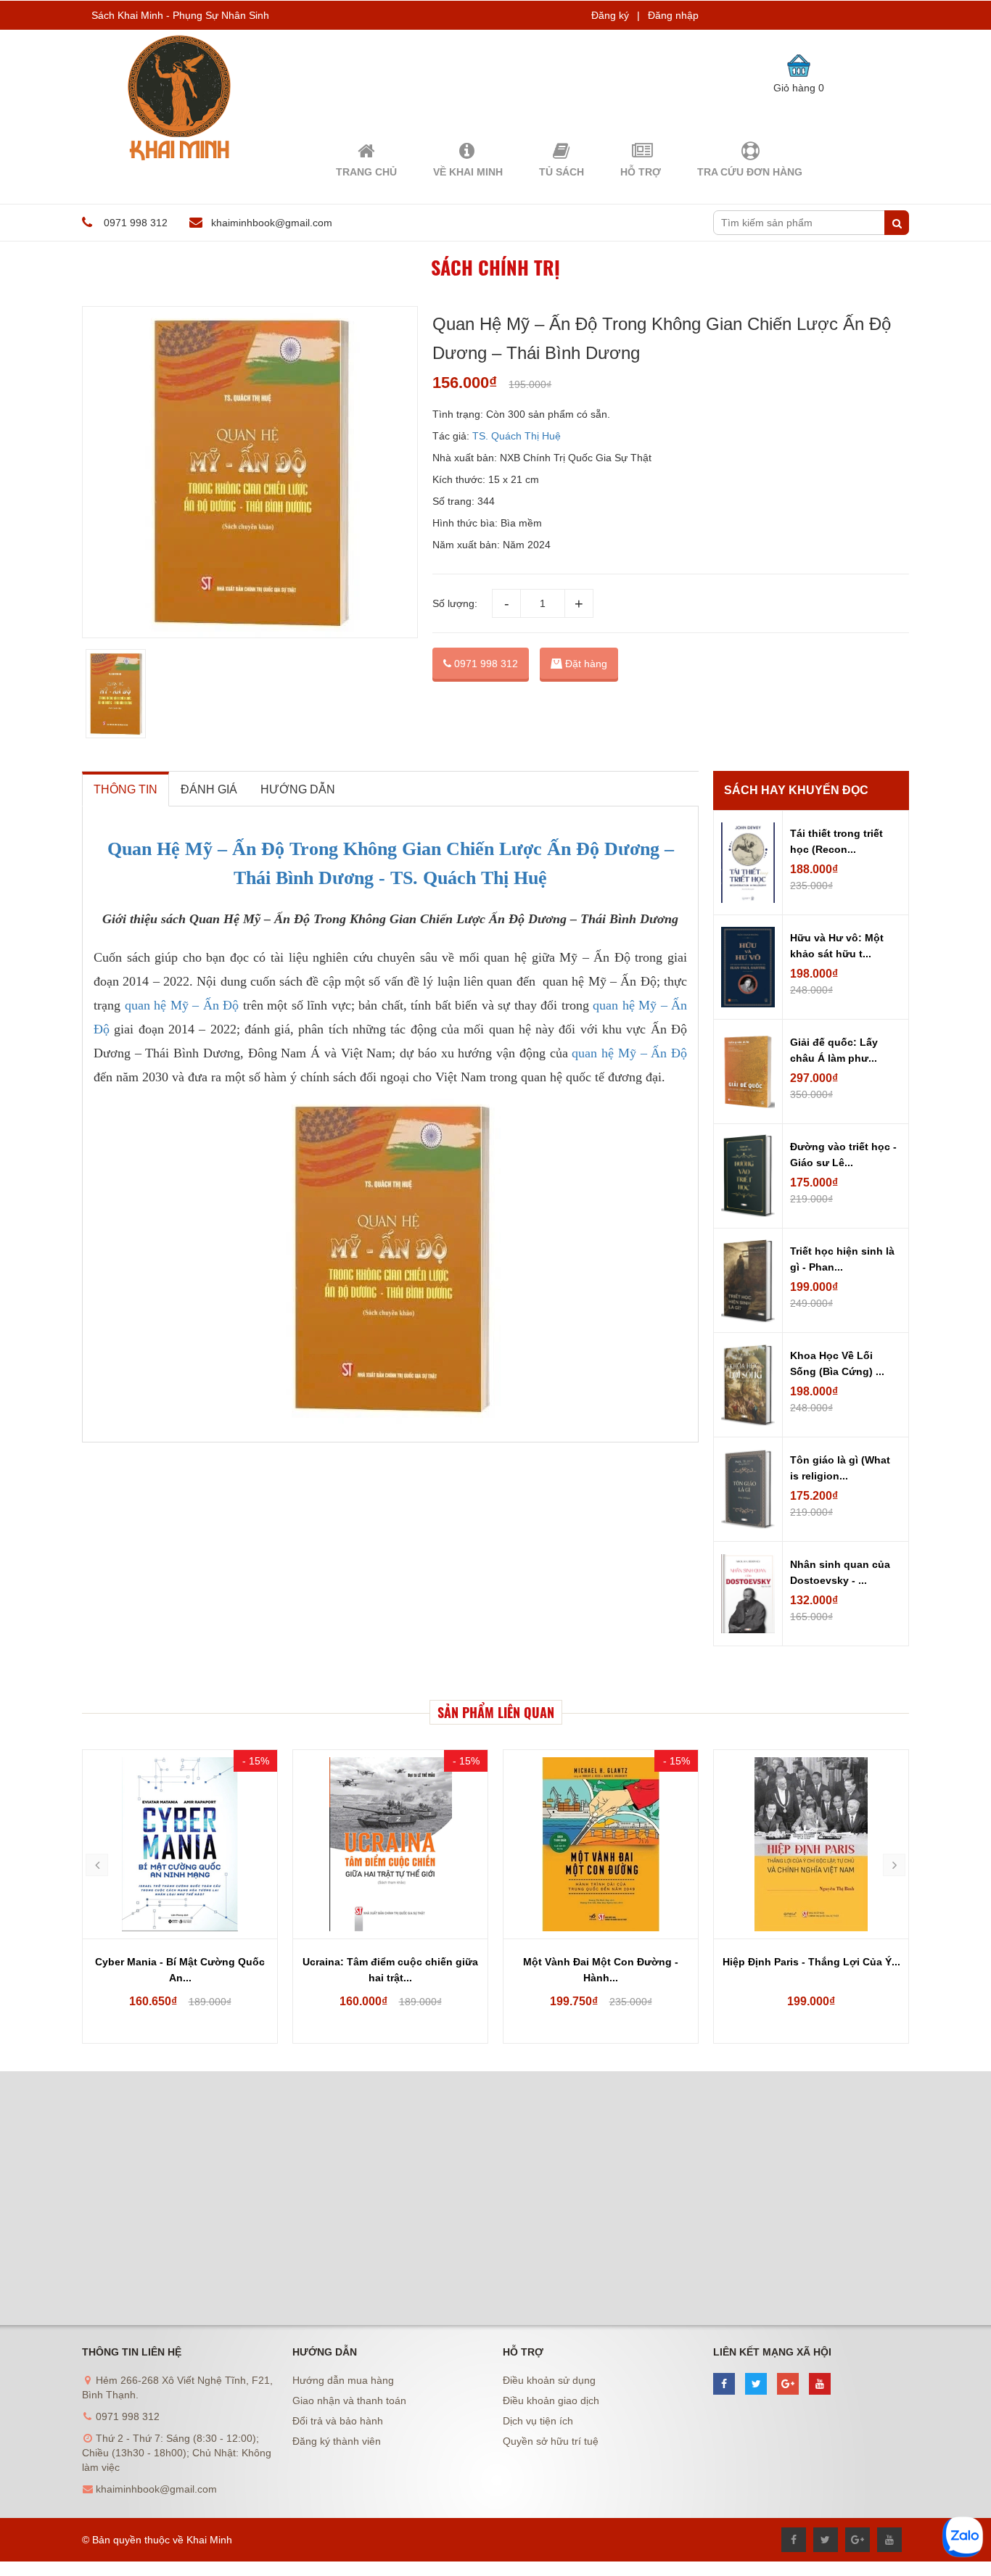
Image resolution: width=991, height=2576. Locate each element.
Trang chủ (366, 172)
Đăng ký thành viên (337, 2441)
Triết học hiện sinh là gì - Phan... (842, 1259)
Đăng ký (610, 15)
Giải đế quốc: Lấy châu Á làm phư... (834, 1050)
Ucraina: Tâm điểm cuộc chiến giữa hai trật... (390, 1970)
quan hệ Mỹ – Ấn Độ (182, 1005)
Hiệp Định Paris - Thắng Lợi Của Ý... (811, 1962)
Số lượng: (455, 603)
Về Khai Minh (468, 172)
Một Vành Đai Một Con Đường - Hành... (601, 1970)
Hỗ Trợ (641, 172)
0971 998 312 (485, 664)
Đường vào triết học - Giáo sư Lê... (843, 1155)
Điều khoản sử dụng (549, 2380)
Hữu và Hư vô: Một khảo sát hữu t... (837, 946)
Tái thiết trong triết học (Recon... (836, 841)
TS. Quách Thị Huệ (515, 436)
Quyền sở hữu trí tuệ (551, 2441)
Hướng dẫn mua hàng (343, 2380)
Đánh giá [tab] (209, 789)
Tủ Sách (562, 172)
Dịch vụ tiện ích (538, 2421)
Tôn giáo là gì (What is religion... (840, 1468)
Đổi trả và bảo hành (338, 2421)
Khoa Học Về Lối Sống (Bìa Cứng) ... (837, 1363)
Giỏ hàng (799, 88)
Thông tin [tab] (126, 789)
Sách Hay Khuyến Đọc (796, 790)
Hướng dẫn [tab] (298, 789)
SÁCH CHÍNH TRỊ (495, 267)
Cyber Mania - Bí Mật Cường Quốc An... (180, 1970)
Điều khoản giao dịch (551, 2400)
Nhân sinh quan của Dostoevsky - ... (840, 1572)
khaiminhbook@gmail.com (272, 223)
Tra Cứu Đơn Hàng (750, 172)
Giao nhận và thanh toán (349, 2400)
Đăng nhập (673, 15)
